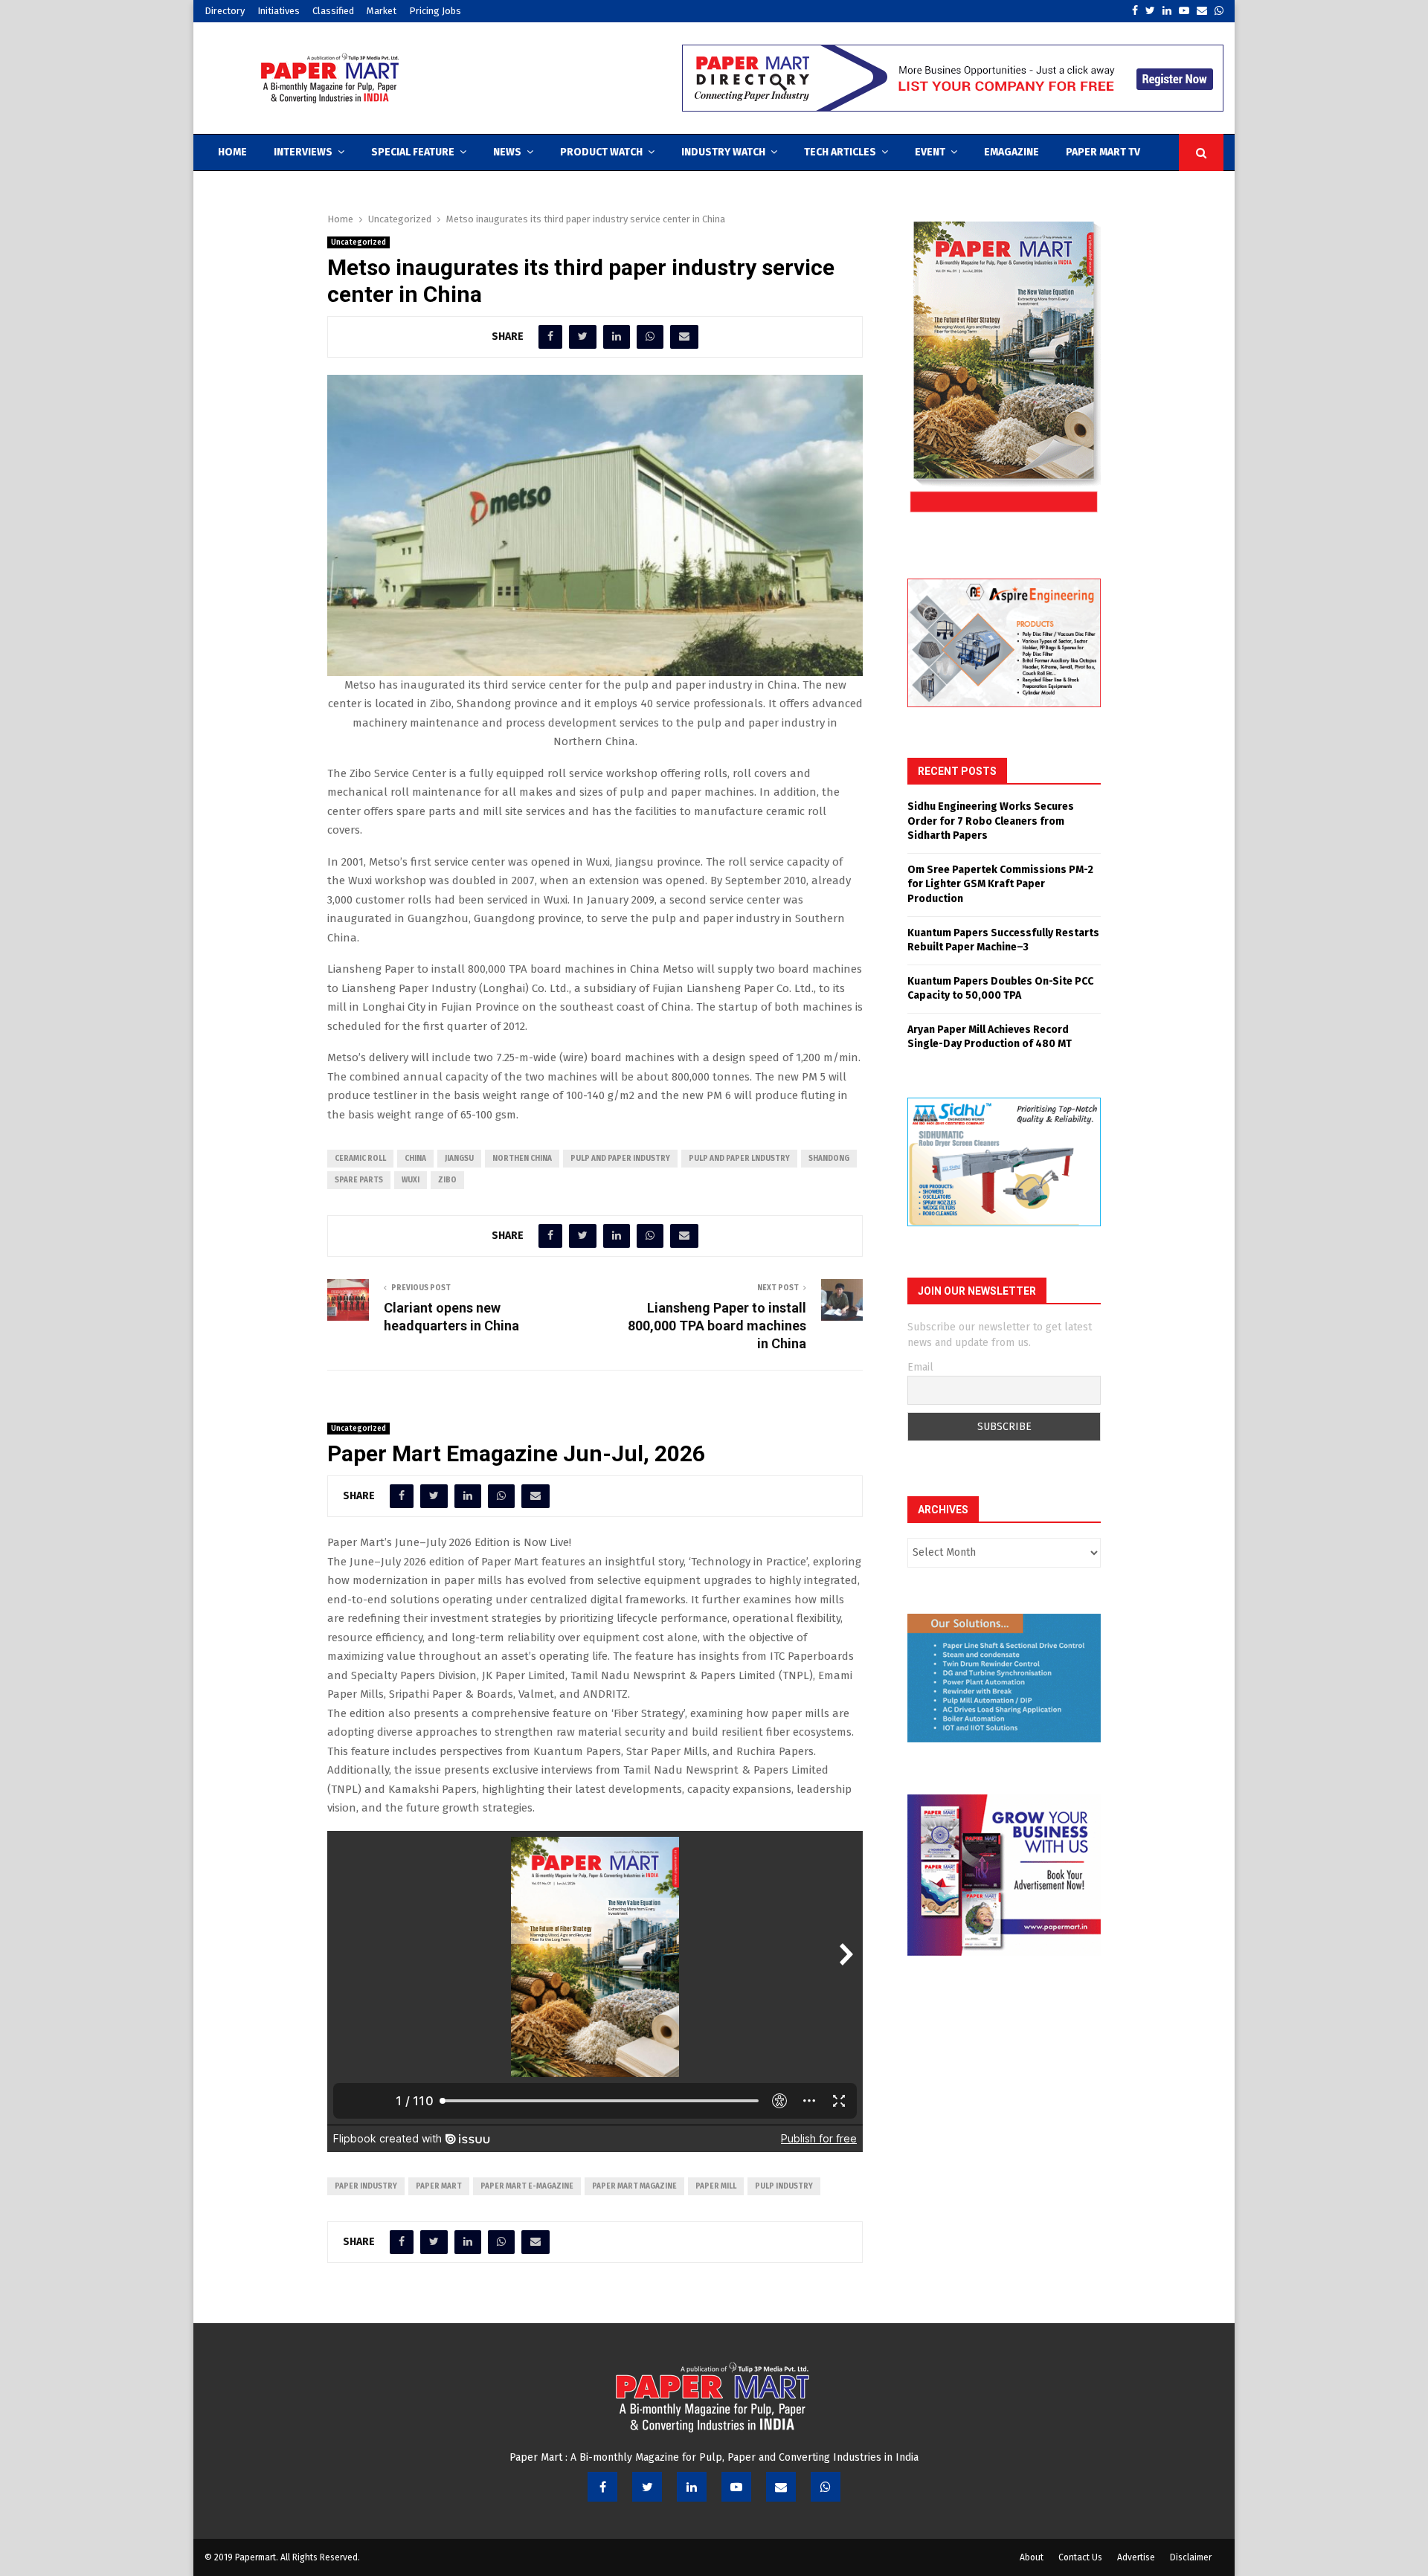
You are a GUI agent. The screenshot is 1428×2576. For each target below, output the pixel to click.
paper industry (366, 2186)
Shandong (829, 1159)
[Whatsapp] (826, 2487)
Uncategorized (358, 242)
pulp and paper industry (620, 1159)
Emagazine (1011, 152)
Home (232, 152)
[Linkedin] (692, 2487)
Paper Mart (439, 2186)
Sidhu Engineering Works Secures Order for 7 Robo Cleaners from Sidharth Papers (991, 821)
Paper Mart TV (1103, 152)
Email (920, 1367)
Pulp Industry (784, 2186)
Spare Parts (359, 1180)
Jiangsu (459, 1159)
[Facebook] (602, 2487)
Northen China (522, 1159)
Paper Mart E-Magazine (527, 2186)
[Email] (781, 2487)
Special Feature (413, 152)
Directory (225, 11)
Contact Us (1080, 2557)
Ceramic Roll (360, 1159)
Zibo (447, 1180)
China (415, 1159)
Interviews (303, 152)
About (1032, 2557)
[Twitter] (647, 2487)
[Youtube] (736, 2487)
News (507, 152)
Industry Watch (723, 152)
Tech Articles (840, 152)
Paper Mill (716, 2186)
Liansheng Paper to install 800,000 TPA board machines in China (717, 1326)
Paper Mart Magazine (634, 2186)
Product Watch (601, 152)
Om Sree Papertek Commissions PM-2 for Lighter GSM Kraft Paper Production (1000, 884)
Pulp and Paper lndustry (739, 1159)
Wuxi (411, 1180)
